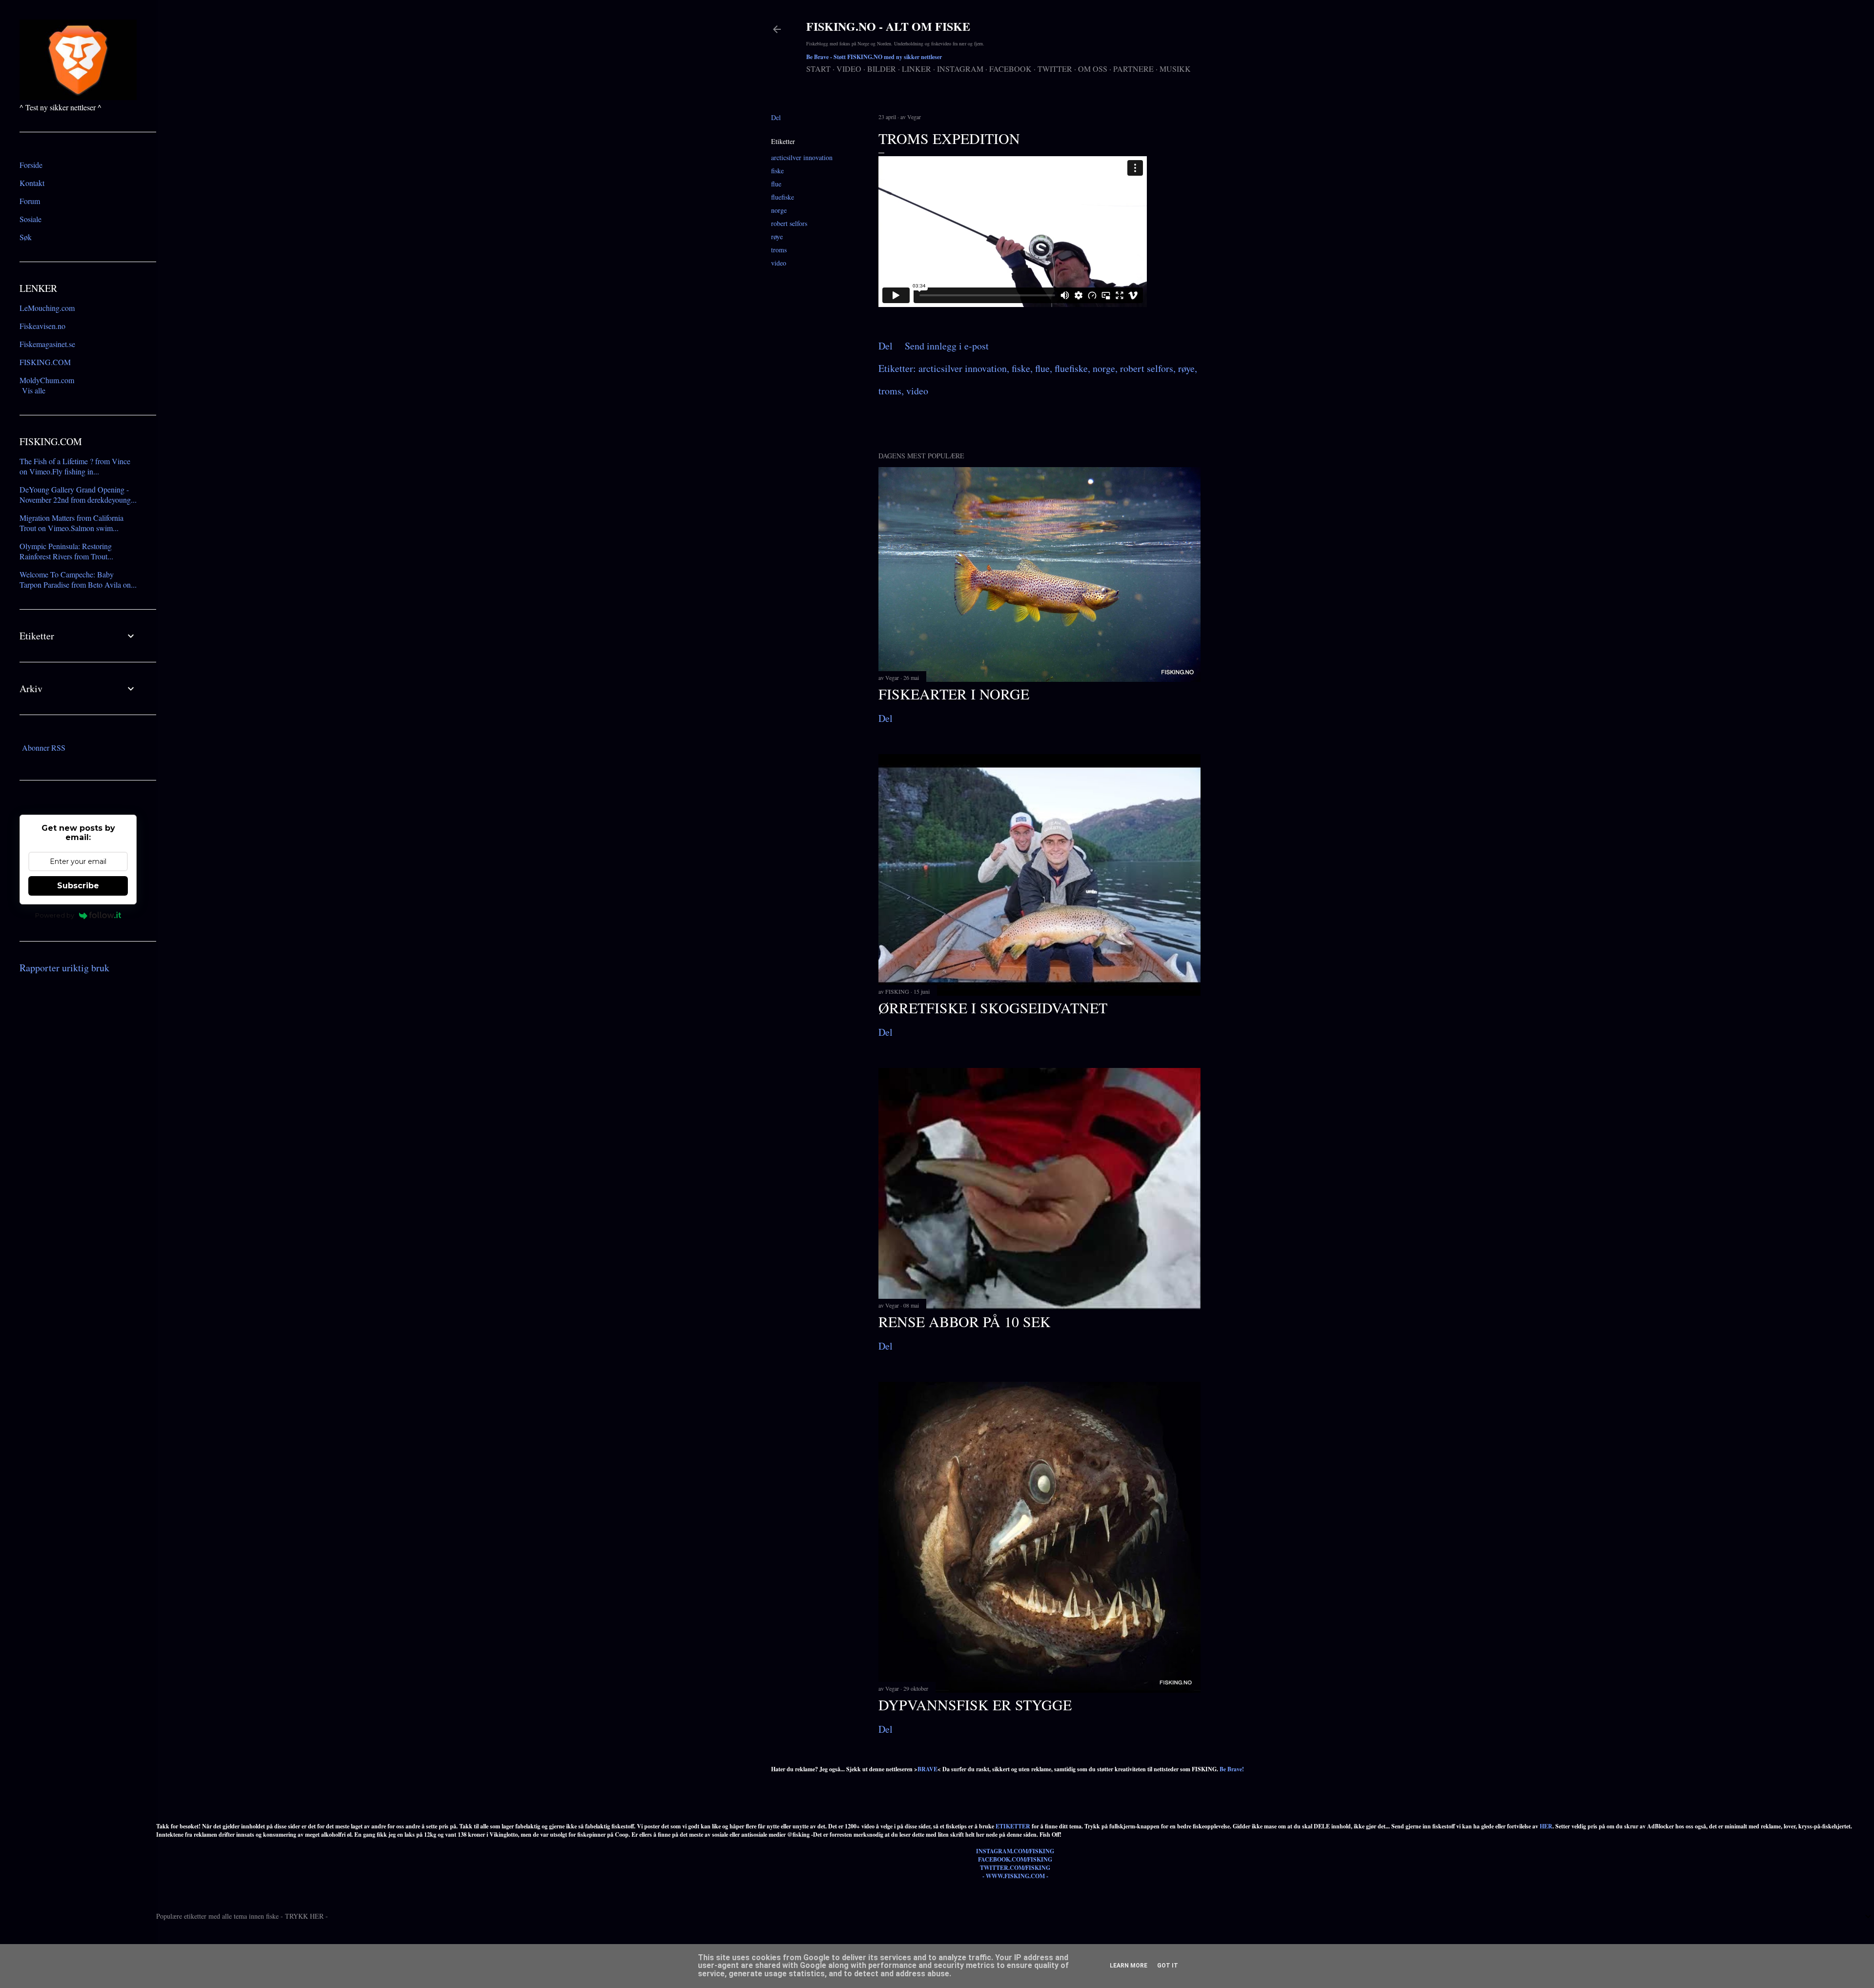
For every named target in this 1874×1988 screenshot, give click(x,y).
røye (777, 236)
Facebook (1010, 69)
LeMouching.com (47, 308)
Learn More (1129, 1966)
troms (779, 250)
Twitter (1055, 69)
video (779, 263)
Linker (917, 69)
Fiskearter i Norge (954, 694)
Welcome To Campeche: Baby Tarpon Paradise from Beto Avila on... (78, 579)
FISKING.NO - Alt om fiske (888, 26)
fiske (777, 171)
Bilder (882, 69)
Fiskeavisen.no (42, 326)
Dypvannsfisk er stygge (975, 1704)
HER (1546, 1826)
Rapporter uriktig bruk (64, 968)
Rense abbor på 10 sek (965, 1321)
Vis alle (34, 390)
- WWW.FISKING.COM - (1015, 1876)
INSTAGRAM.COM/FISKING (1015, 1851)
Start (818, 69)
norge (779, 210)
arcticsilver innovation (802, 157)
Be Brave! (1232, 1769)
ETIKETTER (1013, 1826)
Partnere (1133, 69)
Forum (30, 201)
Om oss (1093, 69)
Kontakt (32, 183)
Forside (31, 165)
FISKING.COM (45, 362)
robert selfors (789, 223)
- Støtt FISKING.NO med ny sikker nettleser (874, 57)
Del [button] (776, 117)
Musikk (1175, 69)
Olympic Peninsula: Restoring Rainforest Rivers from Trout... (66, 551)
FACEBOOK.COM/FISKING (1015, 1859)
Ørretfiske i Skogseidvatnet (993, 1007)
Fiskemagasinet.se (47, 344)
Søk (26, 237)
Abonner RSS (44, 748)
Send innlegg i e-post (947, 346)
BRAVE (927, 1769)
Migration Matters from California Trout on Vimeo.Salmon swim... (71, 523)
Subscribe (78, 886)
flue (776, 184)
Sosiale (31, 219)
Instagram (960, 69)
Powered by (55, 915)
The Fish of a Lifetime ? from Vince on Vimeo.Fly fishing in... (75, 466)
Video (849, 69)
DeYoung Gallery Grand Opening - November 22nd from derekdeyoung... (78, 494)
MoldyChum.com (47, 380)
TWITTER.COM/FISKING (1015, 1868)
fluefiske (783, 197)
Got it (1168, 1966)
